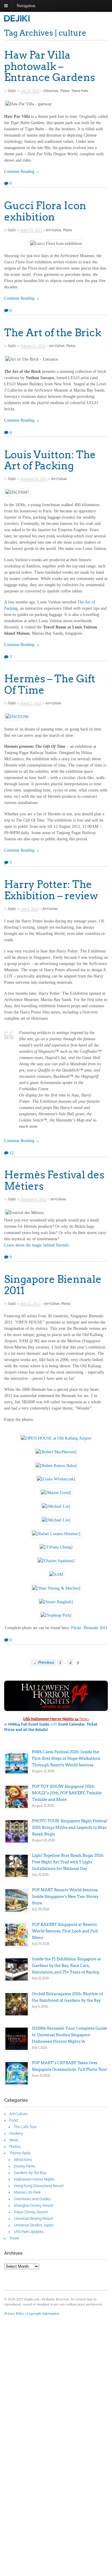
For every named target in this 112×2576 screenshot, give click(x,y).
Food (13, 2120)
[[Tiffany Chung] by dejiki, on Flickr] (56, 1548)
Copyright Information (43, 2313)
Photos (65, 91)
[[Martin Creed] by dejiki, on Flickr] (56, 1494)
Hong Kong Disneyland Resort (39, 2186)
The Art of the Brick (53, 333)
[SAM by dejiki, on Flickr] (56, 1576)
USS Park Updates (29, 2232)
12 (11, 1153)
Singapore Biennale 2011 (53, 1285)
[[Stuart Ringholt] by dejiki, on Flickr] (56, 1603)
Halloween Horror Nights (34, 2179)
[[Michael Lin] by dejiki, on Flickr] (56, 1508)
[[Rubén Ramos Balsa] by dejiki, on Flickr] (56, 1467)
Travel (14, 2238)
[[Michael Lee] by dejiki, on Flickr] (56, 1521)
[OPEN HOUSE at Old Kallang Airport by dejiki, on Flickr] (56, 1439)
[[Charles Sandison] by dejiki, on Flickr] (56, 1562)
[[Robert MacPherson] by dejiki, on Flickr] (56, 1453)
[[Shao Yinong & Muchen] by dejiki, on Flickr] (56, 1589)
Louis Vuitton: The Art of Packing (50, 460)
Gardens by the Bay (30, 2173)
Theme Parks (80, 91)
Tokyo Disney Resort (31, 2212)
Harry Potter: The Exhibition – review (51, 890)
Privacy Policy (14, 2313)
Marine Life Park (27, 2192)
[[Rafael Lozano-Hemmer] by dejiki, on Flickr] (56, 1535)
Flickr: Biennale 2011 (89, 1628)
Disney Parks (24, 2166)
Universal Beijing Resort (33, 2219)
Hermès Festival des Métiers (54, 1180)
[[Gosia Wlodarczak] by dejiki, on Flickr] (56, 1480)
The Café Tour (25, 2127)
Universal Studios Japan (34, 2225)
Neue (14, 2140)
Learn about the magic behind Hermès (36, 1245)
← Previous (43, 1662)
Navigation (26, 6)
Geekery (16, 2134)
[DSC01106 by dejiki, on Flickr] (17, 718)
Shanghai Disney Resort (34, 2206)
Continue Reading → (22, 172)
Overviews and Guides (32, 2199)
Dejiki (12, 91)
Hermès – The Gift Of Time (50, 684)
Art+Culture (54, 230)
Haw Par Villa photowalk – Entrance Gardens (50, 66)
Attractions (51, 91)
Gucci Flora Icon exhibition (45, 211)
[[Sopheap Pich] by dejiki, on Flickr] (56, 1617)
